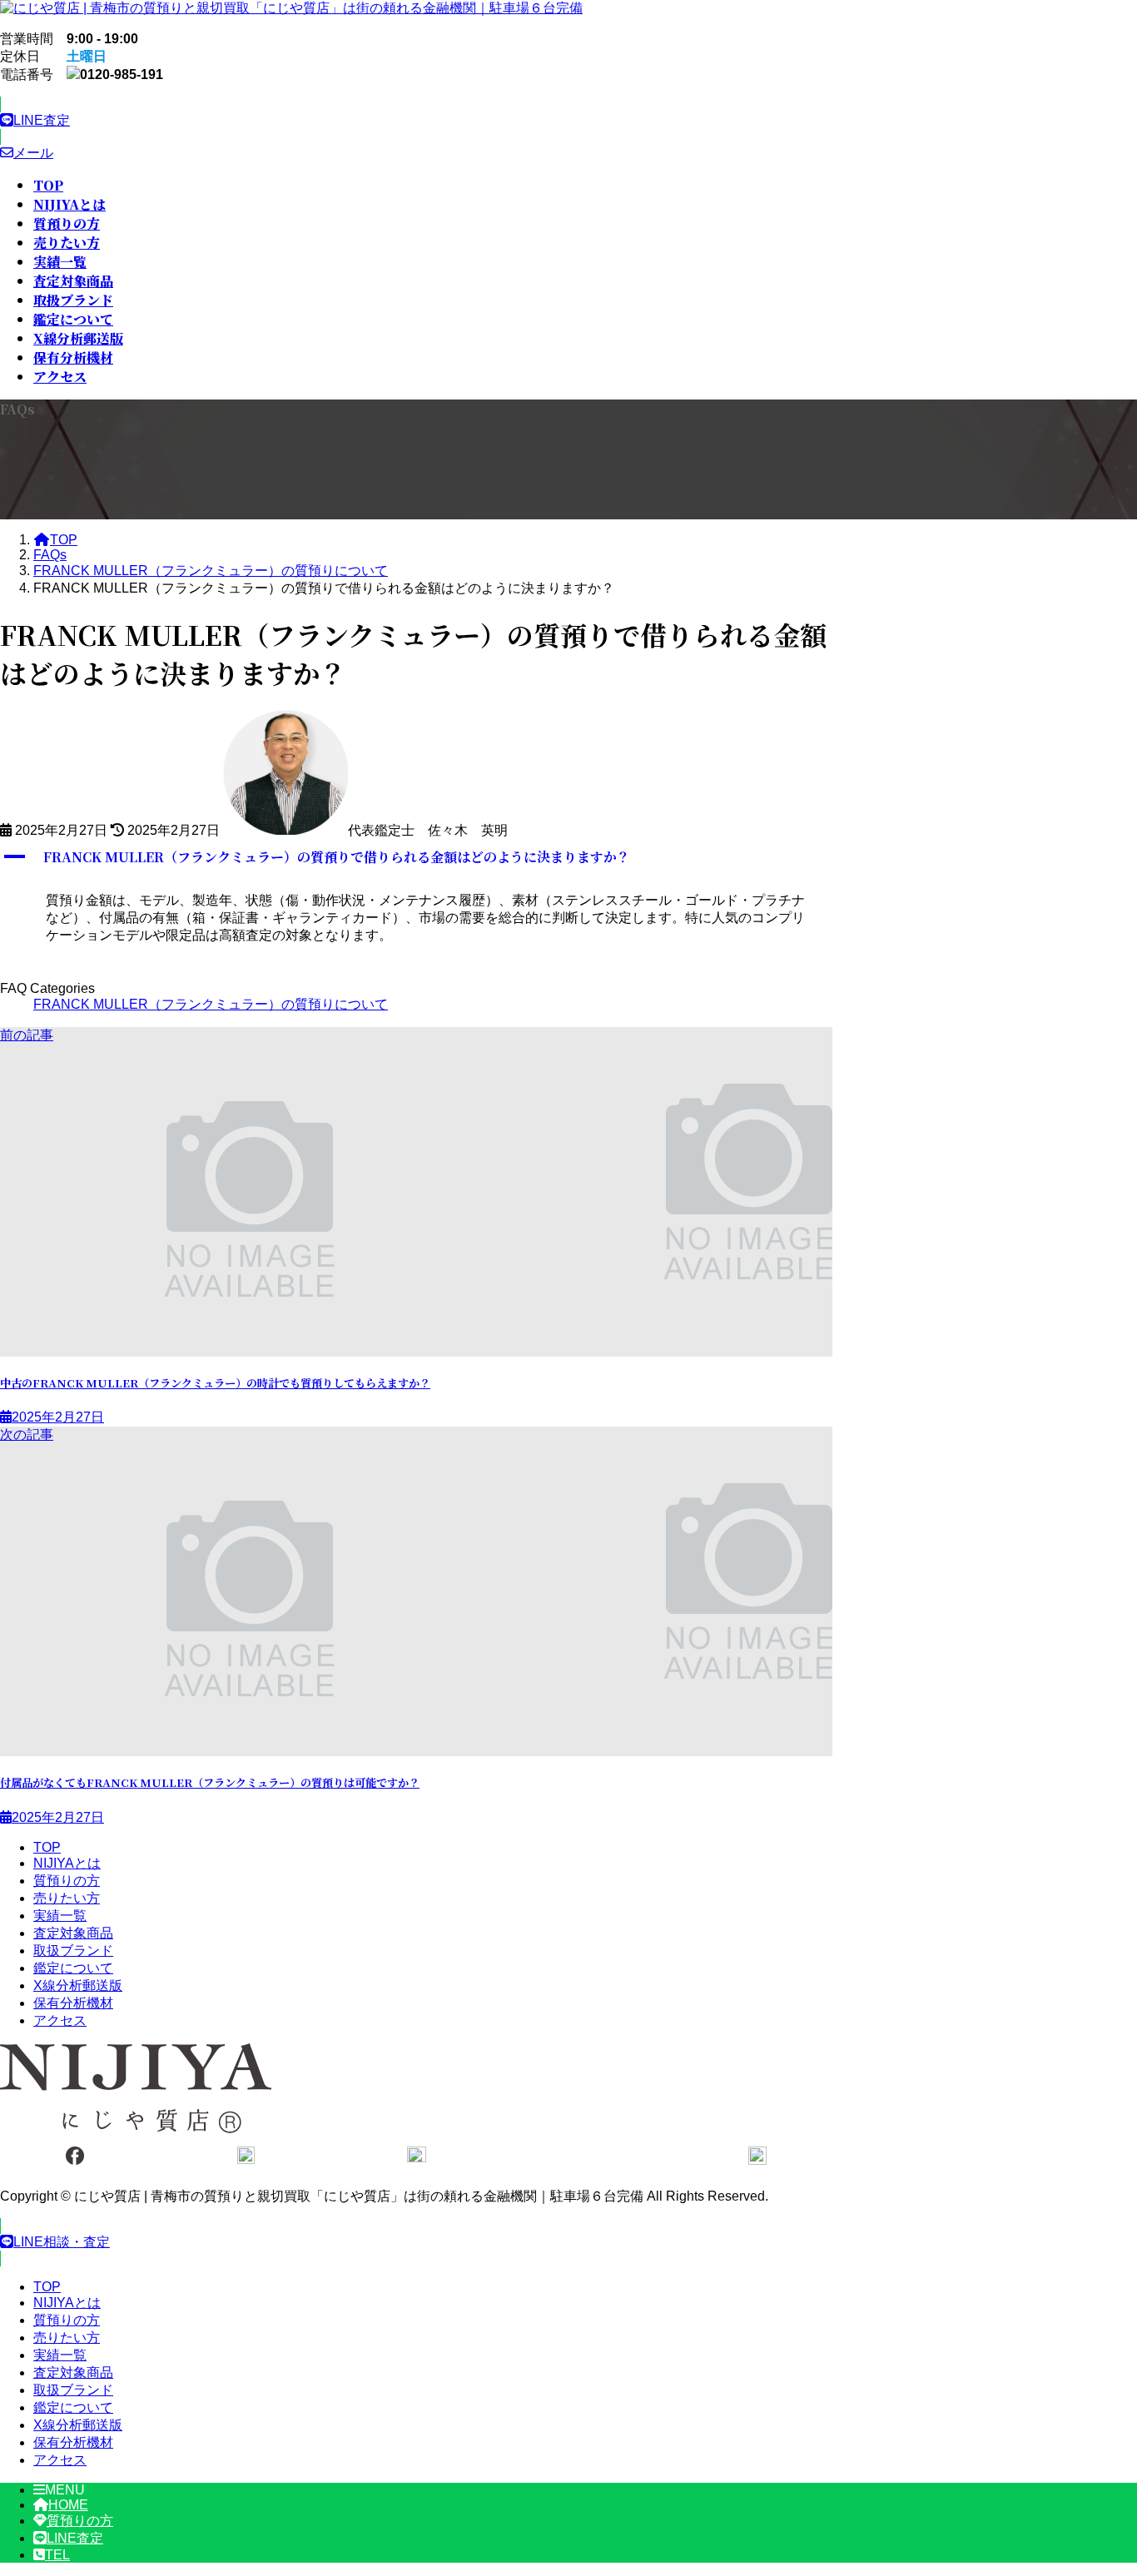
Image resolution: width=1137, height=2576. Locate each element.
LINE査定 (75, 2538)
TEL (57, 2555)
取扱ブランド (73, 1951)
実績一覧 (60, 1916)
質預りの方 (67, 1881)
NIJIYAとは (67, 1863)
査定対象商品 (73, 1933)
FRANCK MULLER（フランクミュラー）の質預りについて (211, 1004)
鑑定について (73, 1968)
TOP (47, 1847)
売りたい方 (67, 1898)
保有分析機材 (73, 2003)
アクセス (60, 2020)
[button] (416, 121)
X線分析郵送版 (78, 1985)
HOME (68, 2505)
